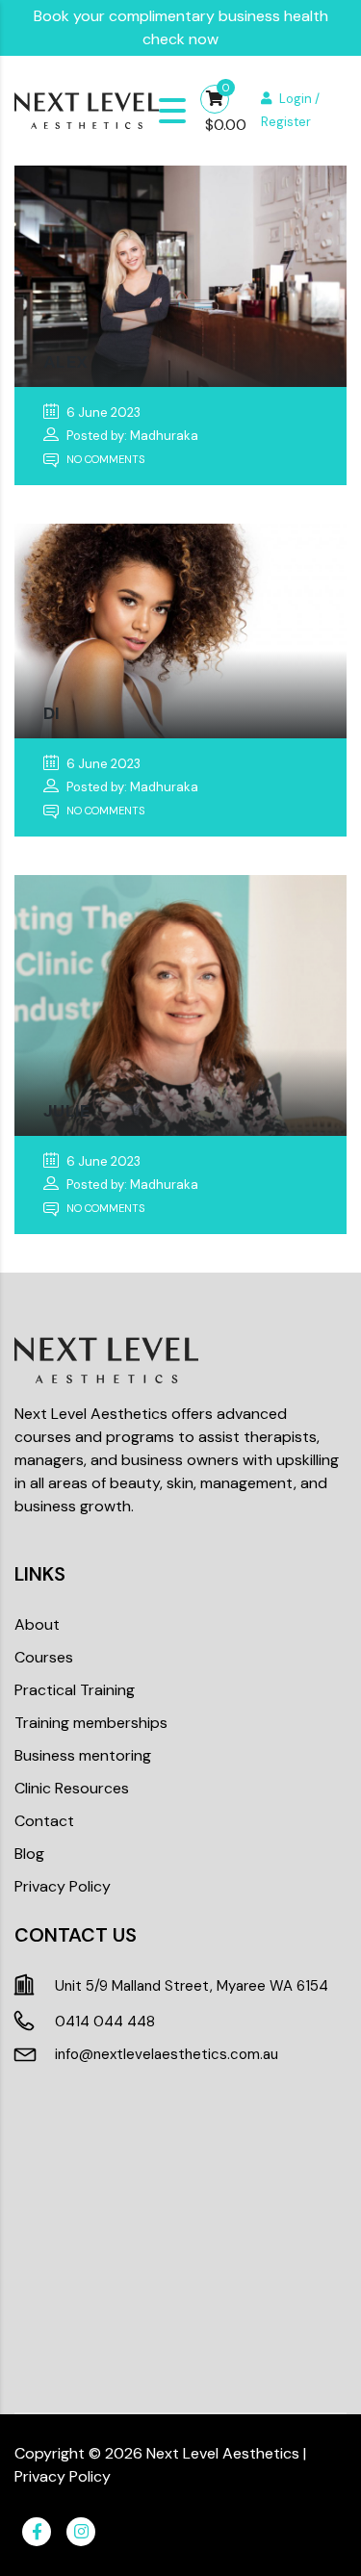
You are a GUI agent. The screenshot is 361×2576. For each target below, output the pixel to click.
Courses (44, 1657)
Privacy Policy (63, 1886)
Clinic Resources (72, 1788)
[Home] (87, 109)
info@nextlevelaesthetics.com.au (167, 2054)
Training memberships (91, 1723)
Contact (44, 1821)
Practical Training (75, 1690)
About (37, 1624)
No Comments (104, 459)
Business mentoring (83, 1755)
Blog (29, 1854)
